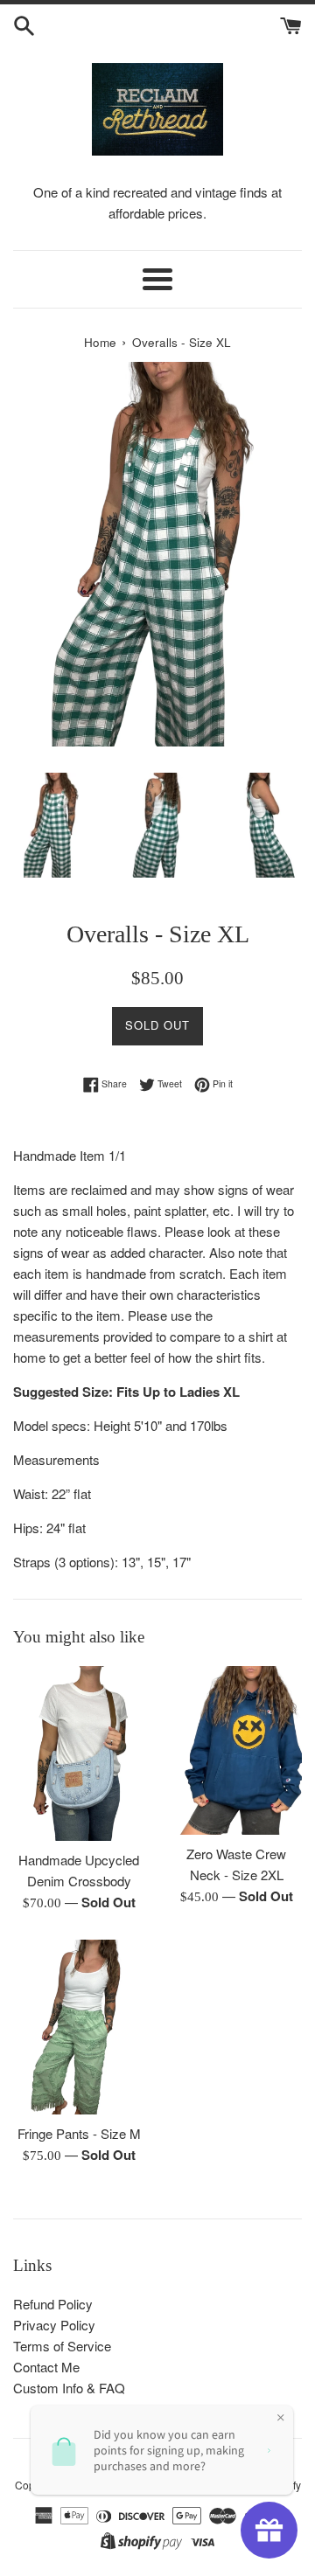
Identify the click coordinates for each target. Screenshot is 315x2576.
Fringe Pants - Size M (79, 2133)
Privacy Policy (54, 2325)
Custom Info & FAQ (69, 2388)
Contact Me (46, 2367)
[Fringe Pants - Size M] (79, 2027)
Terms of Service (62, 2346)
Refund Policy (53, 2304)
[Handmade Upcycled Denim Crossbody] (79, 1753)
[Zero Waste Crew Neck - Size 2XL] (236, 1750)
